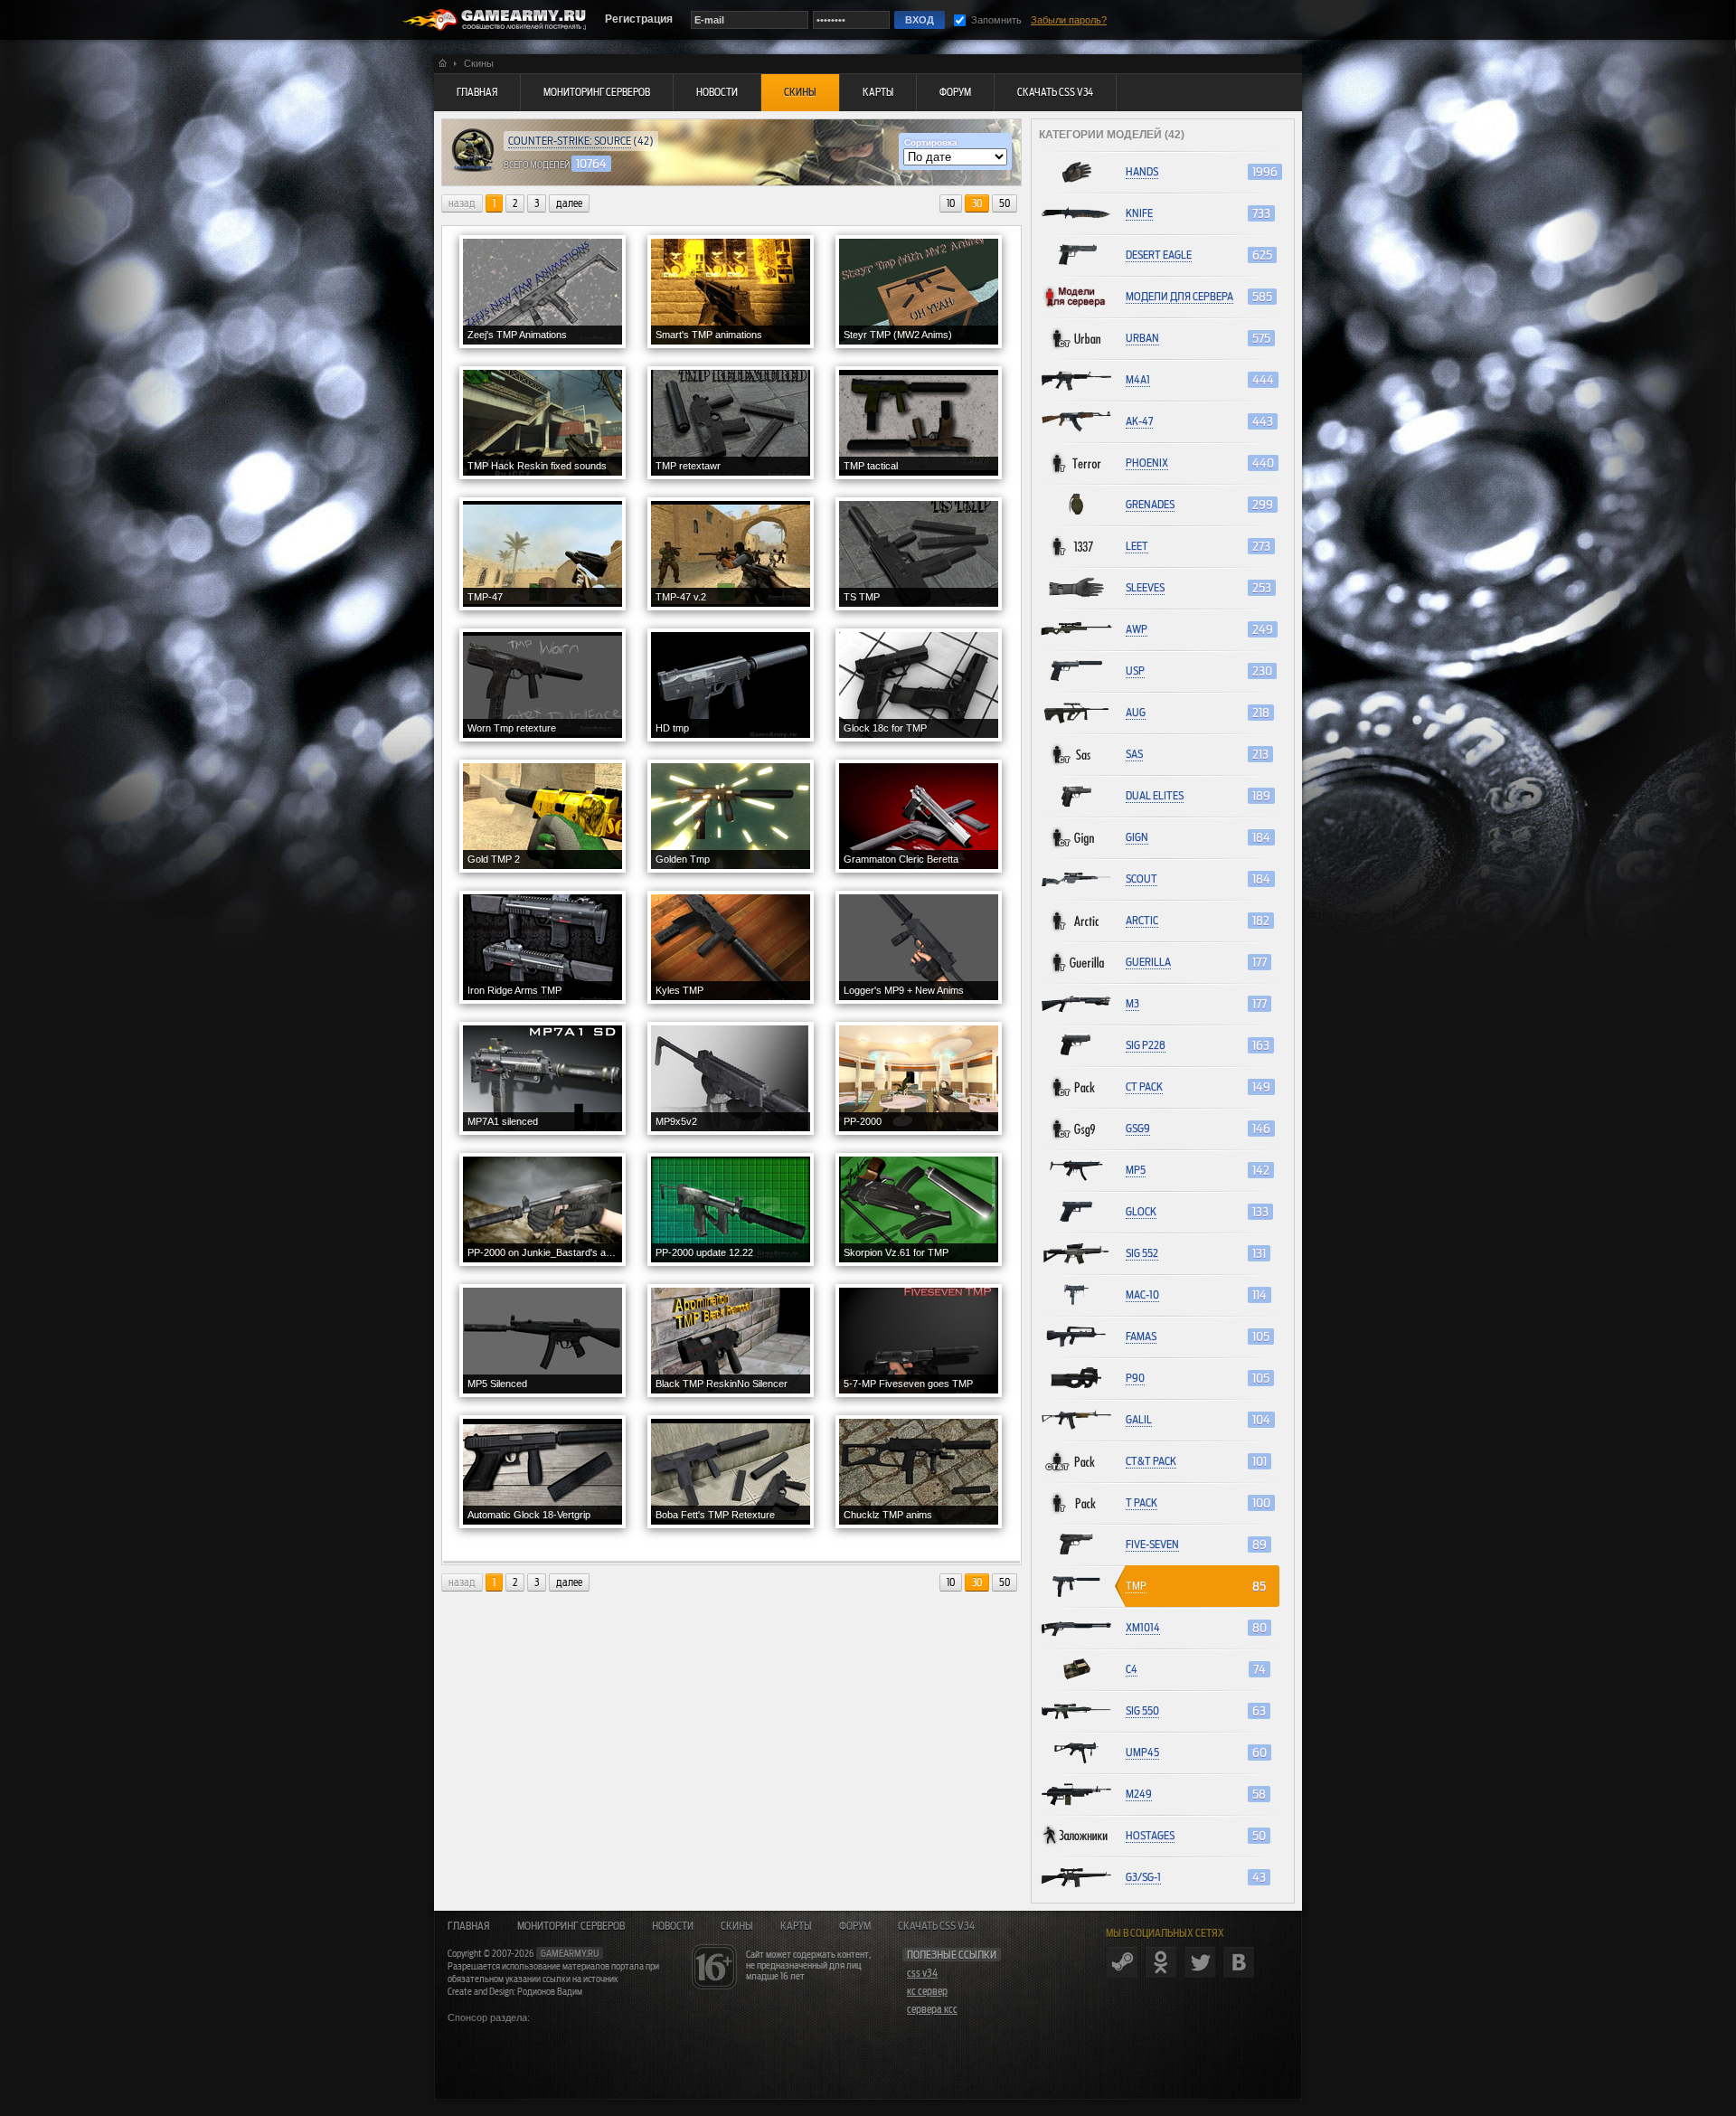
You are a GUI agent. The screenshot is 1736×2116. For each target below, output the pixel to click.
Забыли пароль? (1069, 20)
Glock (1141, 1211)
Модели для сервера (1179, 296)
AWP (1137, 629)
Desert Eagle (1159, 255)
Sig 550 (1142, 1710)
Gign (1137, 837)
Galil (1139, 1419)
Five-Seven (1152, 1544)
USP (1135, 671)
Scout (1142, 879)
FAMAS (1141, 1336)
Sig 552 (1142, 1253)
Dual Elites (1155, 795)
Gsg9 (1138, 1128)
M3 (1132, 1003)
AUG (1136, 712)
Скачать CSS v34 (936, 1926)
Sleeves (1145, 587)
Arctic (1142, 920)
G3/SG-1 (1143, 1877)
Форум (855, 1926)
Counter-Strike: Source (570, 141)
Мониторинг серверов (571, 1926)
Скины (737, 1926)
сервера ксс (932, 2009)
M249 (1139, 1794)
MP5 (1136, 1170)
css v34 (922, 1973)
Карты (796, 1926)
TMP (1136, 1586)
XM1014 (1143, 1627)
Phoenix (1147, 463)
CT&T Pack (1151, 1461)
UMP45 (1142, 1752)
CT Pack (1144, 1086)
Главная (469, 1926)
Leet (1137, 546)
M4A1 (1138, 379)
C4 (1132, 1669)
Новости (673, 1926)
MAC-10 (1142, 1294)
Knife (1139, 213)
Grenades (1150, 504)
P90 (1135, 1378)
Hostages (1150, 1835)
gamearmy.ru (570, 1953)
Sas (1134, 754)
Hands (1142, 171)
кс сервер (927, 1991)
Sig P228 (1146, 1045)
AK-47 (1139, 421)
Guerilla (1148, 962)
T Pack (1142, 1502)
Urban (1142, 338)
